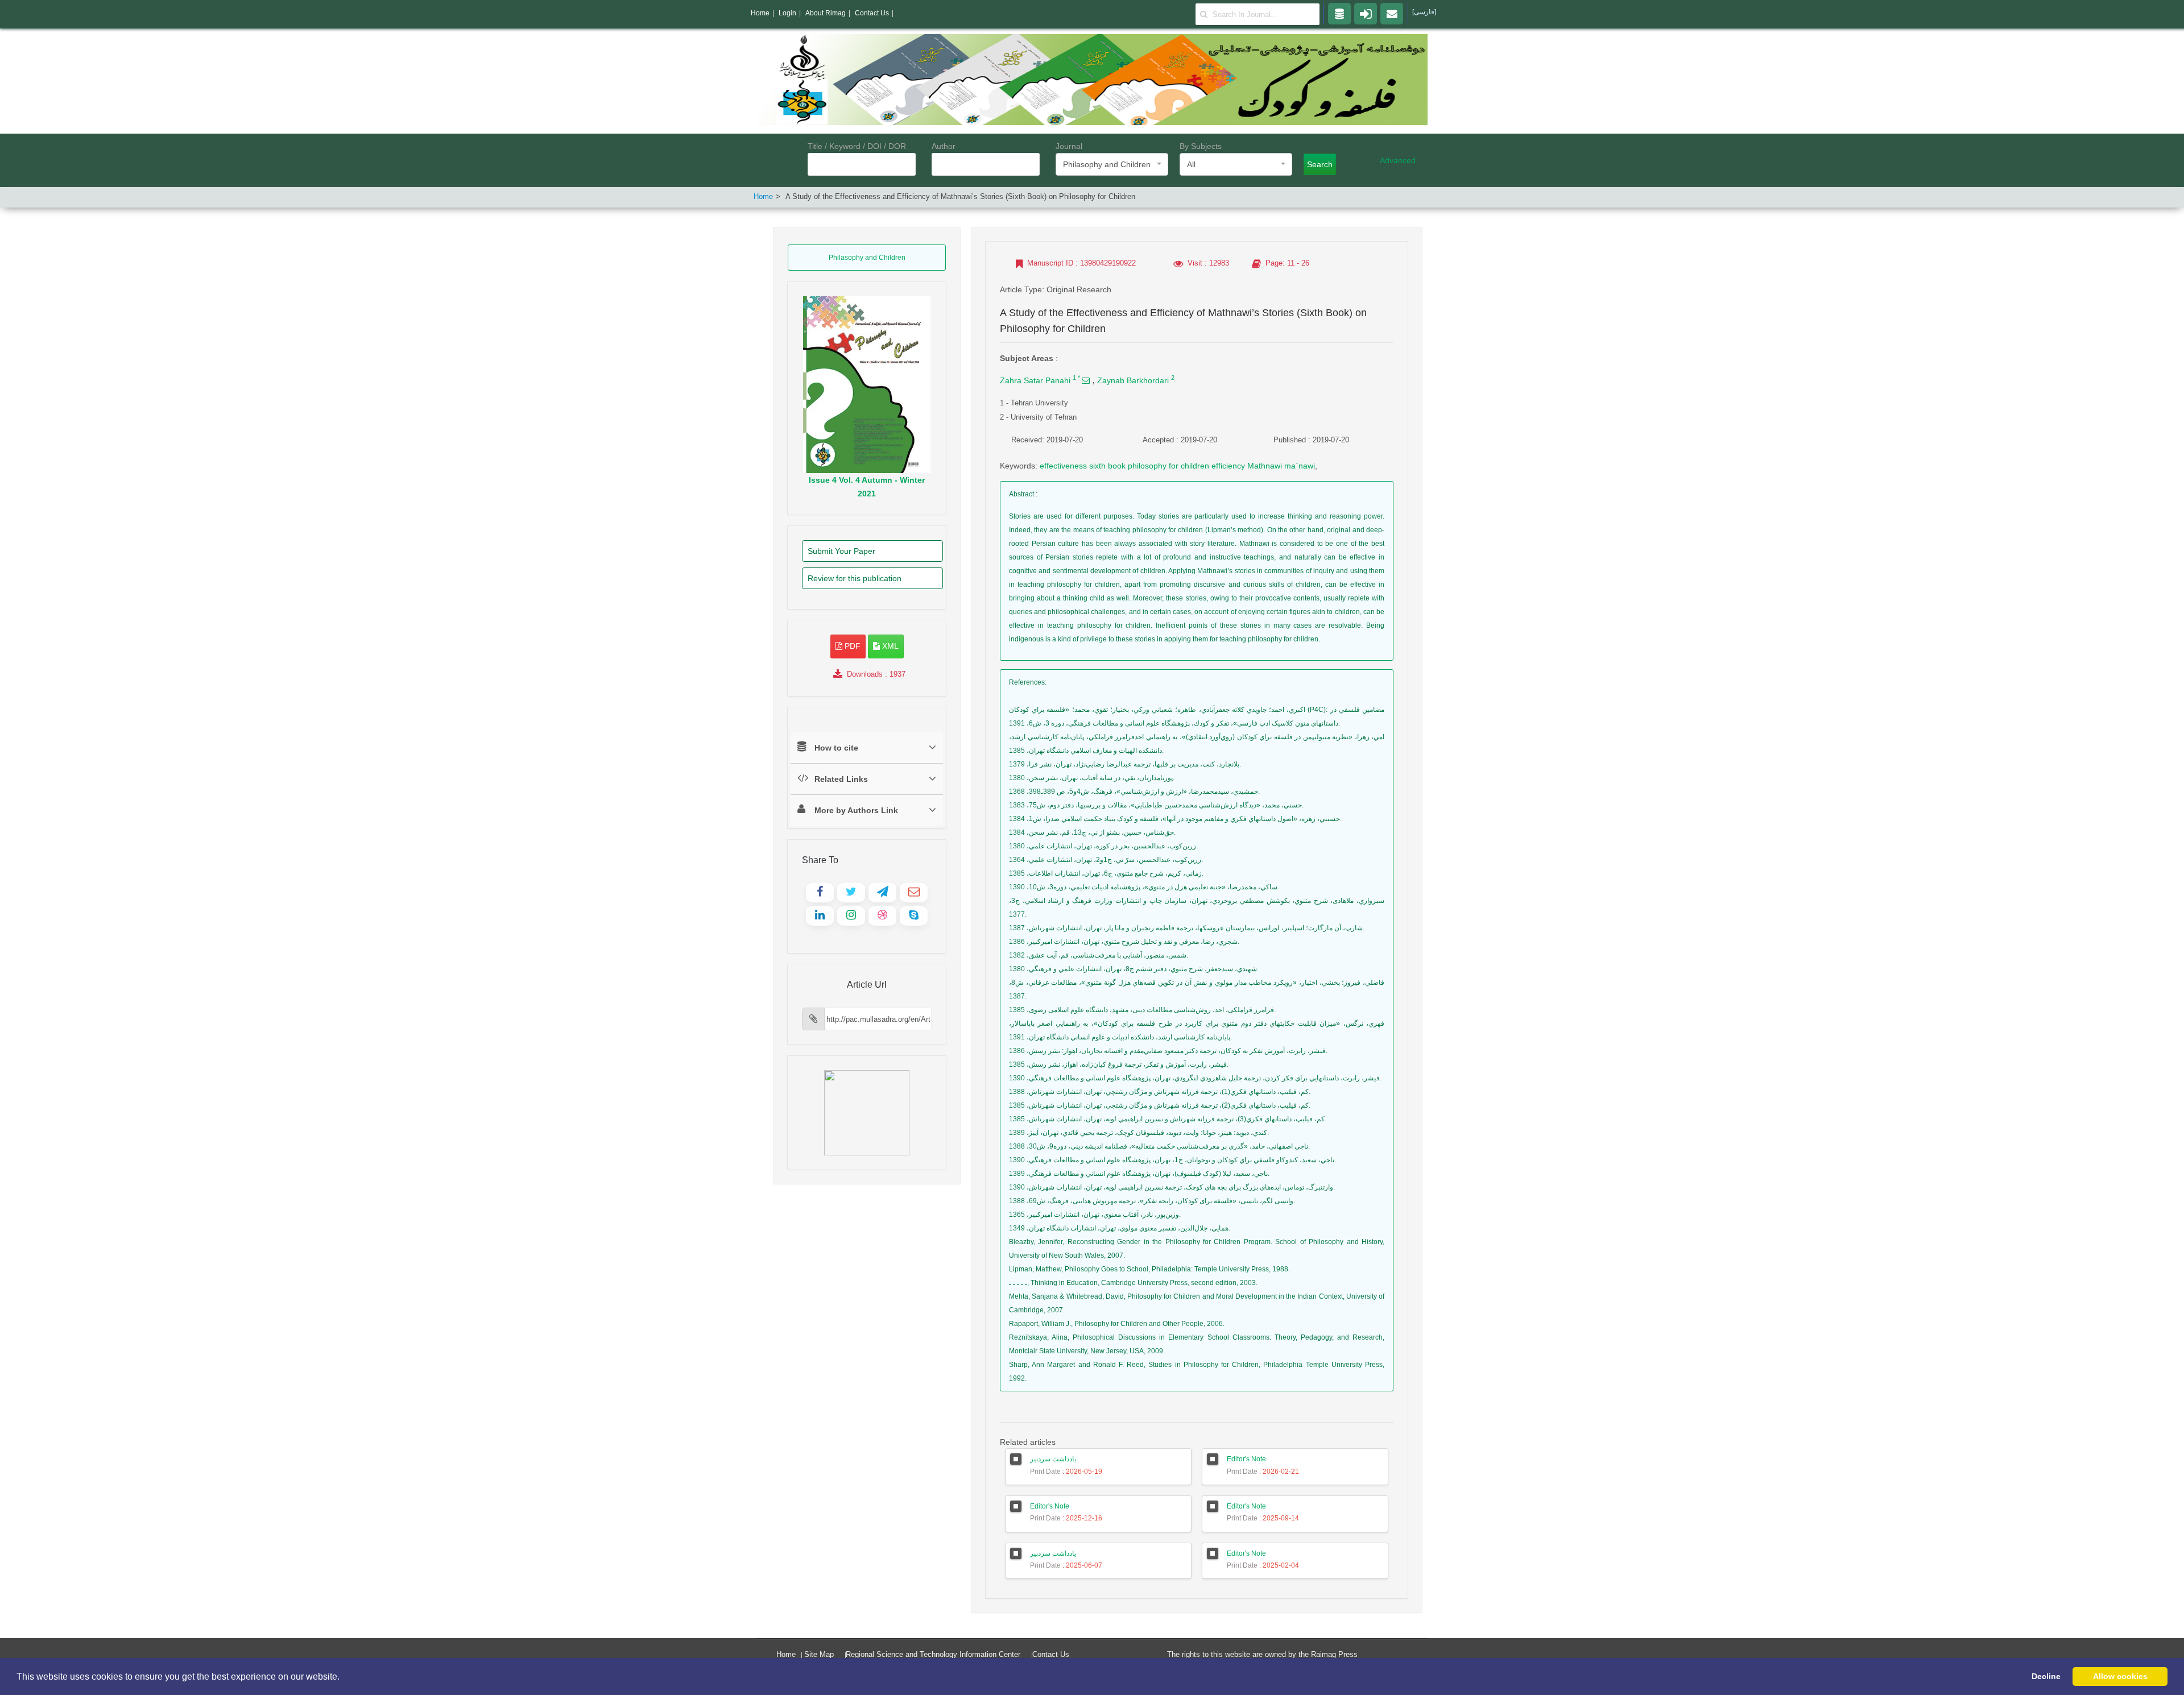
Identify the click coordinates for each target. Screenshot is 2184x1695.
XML (889, 646)
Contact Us (1051, 1654)
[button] (344, 1677)
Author (944, 146)
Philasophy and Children (867, 258)
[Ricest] (1339, 13)
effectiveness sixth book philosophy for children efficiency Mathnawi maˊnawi (1177, 466)
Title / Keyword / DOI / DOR (857, 146)
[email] (1392, 13)
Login (787, 13)
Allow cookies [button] (2120, 1676)
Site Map (819, 1654)
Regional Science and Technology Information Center (933, 1654)
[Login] (1366, 13)
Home (763, 196)
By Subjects (1201, 146)
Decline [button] (2046, 1676)
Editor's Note (1246, 1459)
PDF (851, 646)
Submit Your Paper (841, 551)
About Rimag (826, 13)
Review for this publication (855, 578)
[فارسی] (1424, 12)
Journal (1069, 146)
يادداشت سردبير (1053, 1459)
